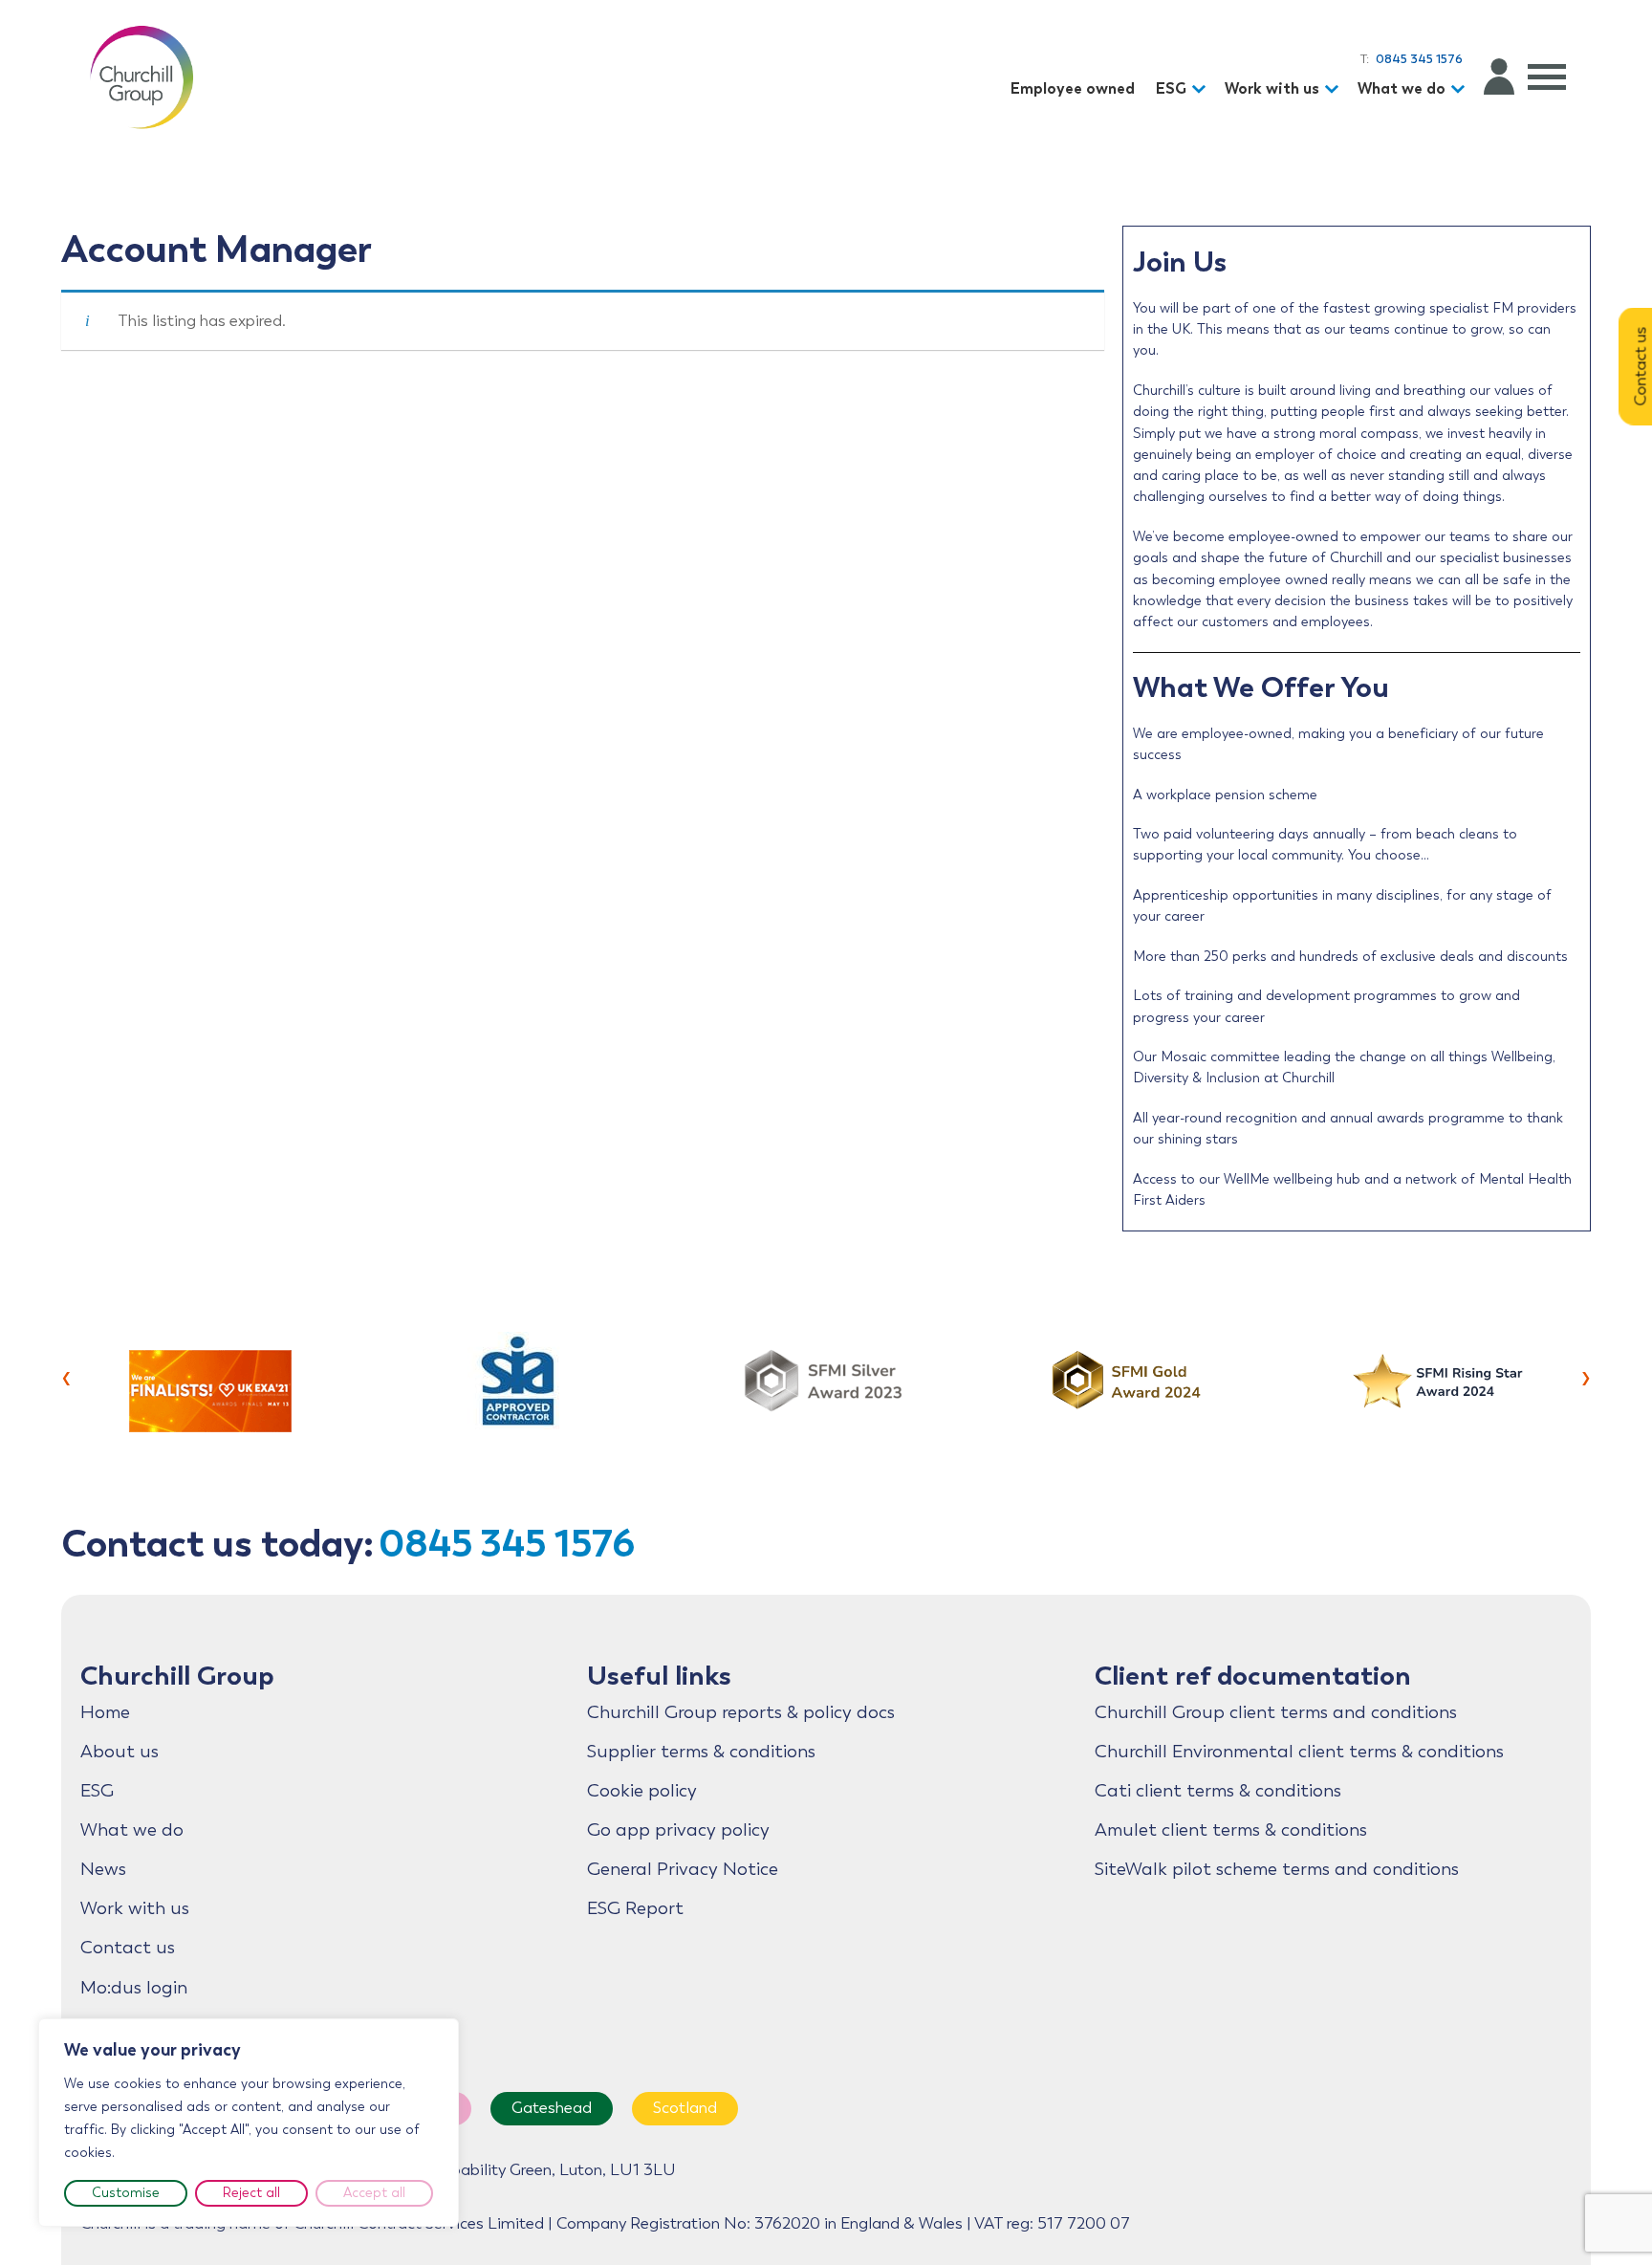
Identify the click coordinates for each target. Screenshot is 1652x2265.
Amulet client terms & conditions (1231, 1830)
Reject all (251, 2193)
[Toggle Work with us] (1335, 89)
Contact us (128, 1948)
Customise (126, 2193)
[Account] (1499, 76)
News (103, 1869)
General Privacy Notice (683, 1869)
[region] (249, 2123)
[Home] (141, 76)
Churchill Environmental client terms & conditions (1299, 1752)
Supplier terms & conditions (701, 1752)
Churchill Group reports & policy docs (741, 1712)
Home (105, 1712)
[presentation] (66, 1376)
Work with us (1272, 88)
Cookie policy (642, 1791)
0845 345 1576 (507, 1543)
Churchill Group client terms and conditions (1276, 1712)
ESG (1171, 88)
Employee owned (1073, 88)
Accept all (374, 2193)
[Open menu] (1547, 76)
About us (120, 1752)
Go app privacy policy (678, 1830)
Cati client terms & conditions (1218, 1791)
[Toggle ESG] (1202, 89)
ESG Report (635, 1908)
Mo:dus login (134, 1988)
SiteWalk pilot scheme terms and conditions (1277, 1869)
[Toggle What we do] (1461, 89)
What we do (1402, 88)
